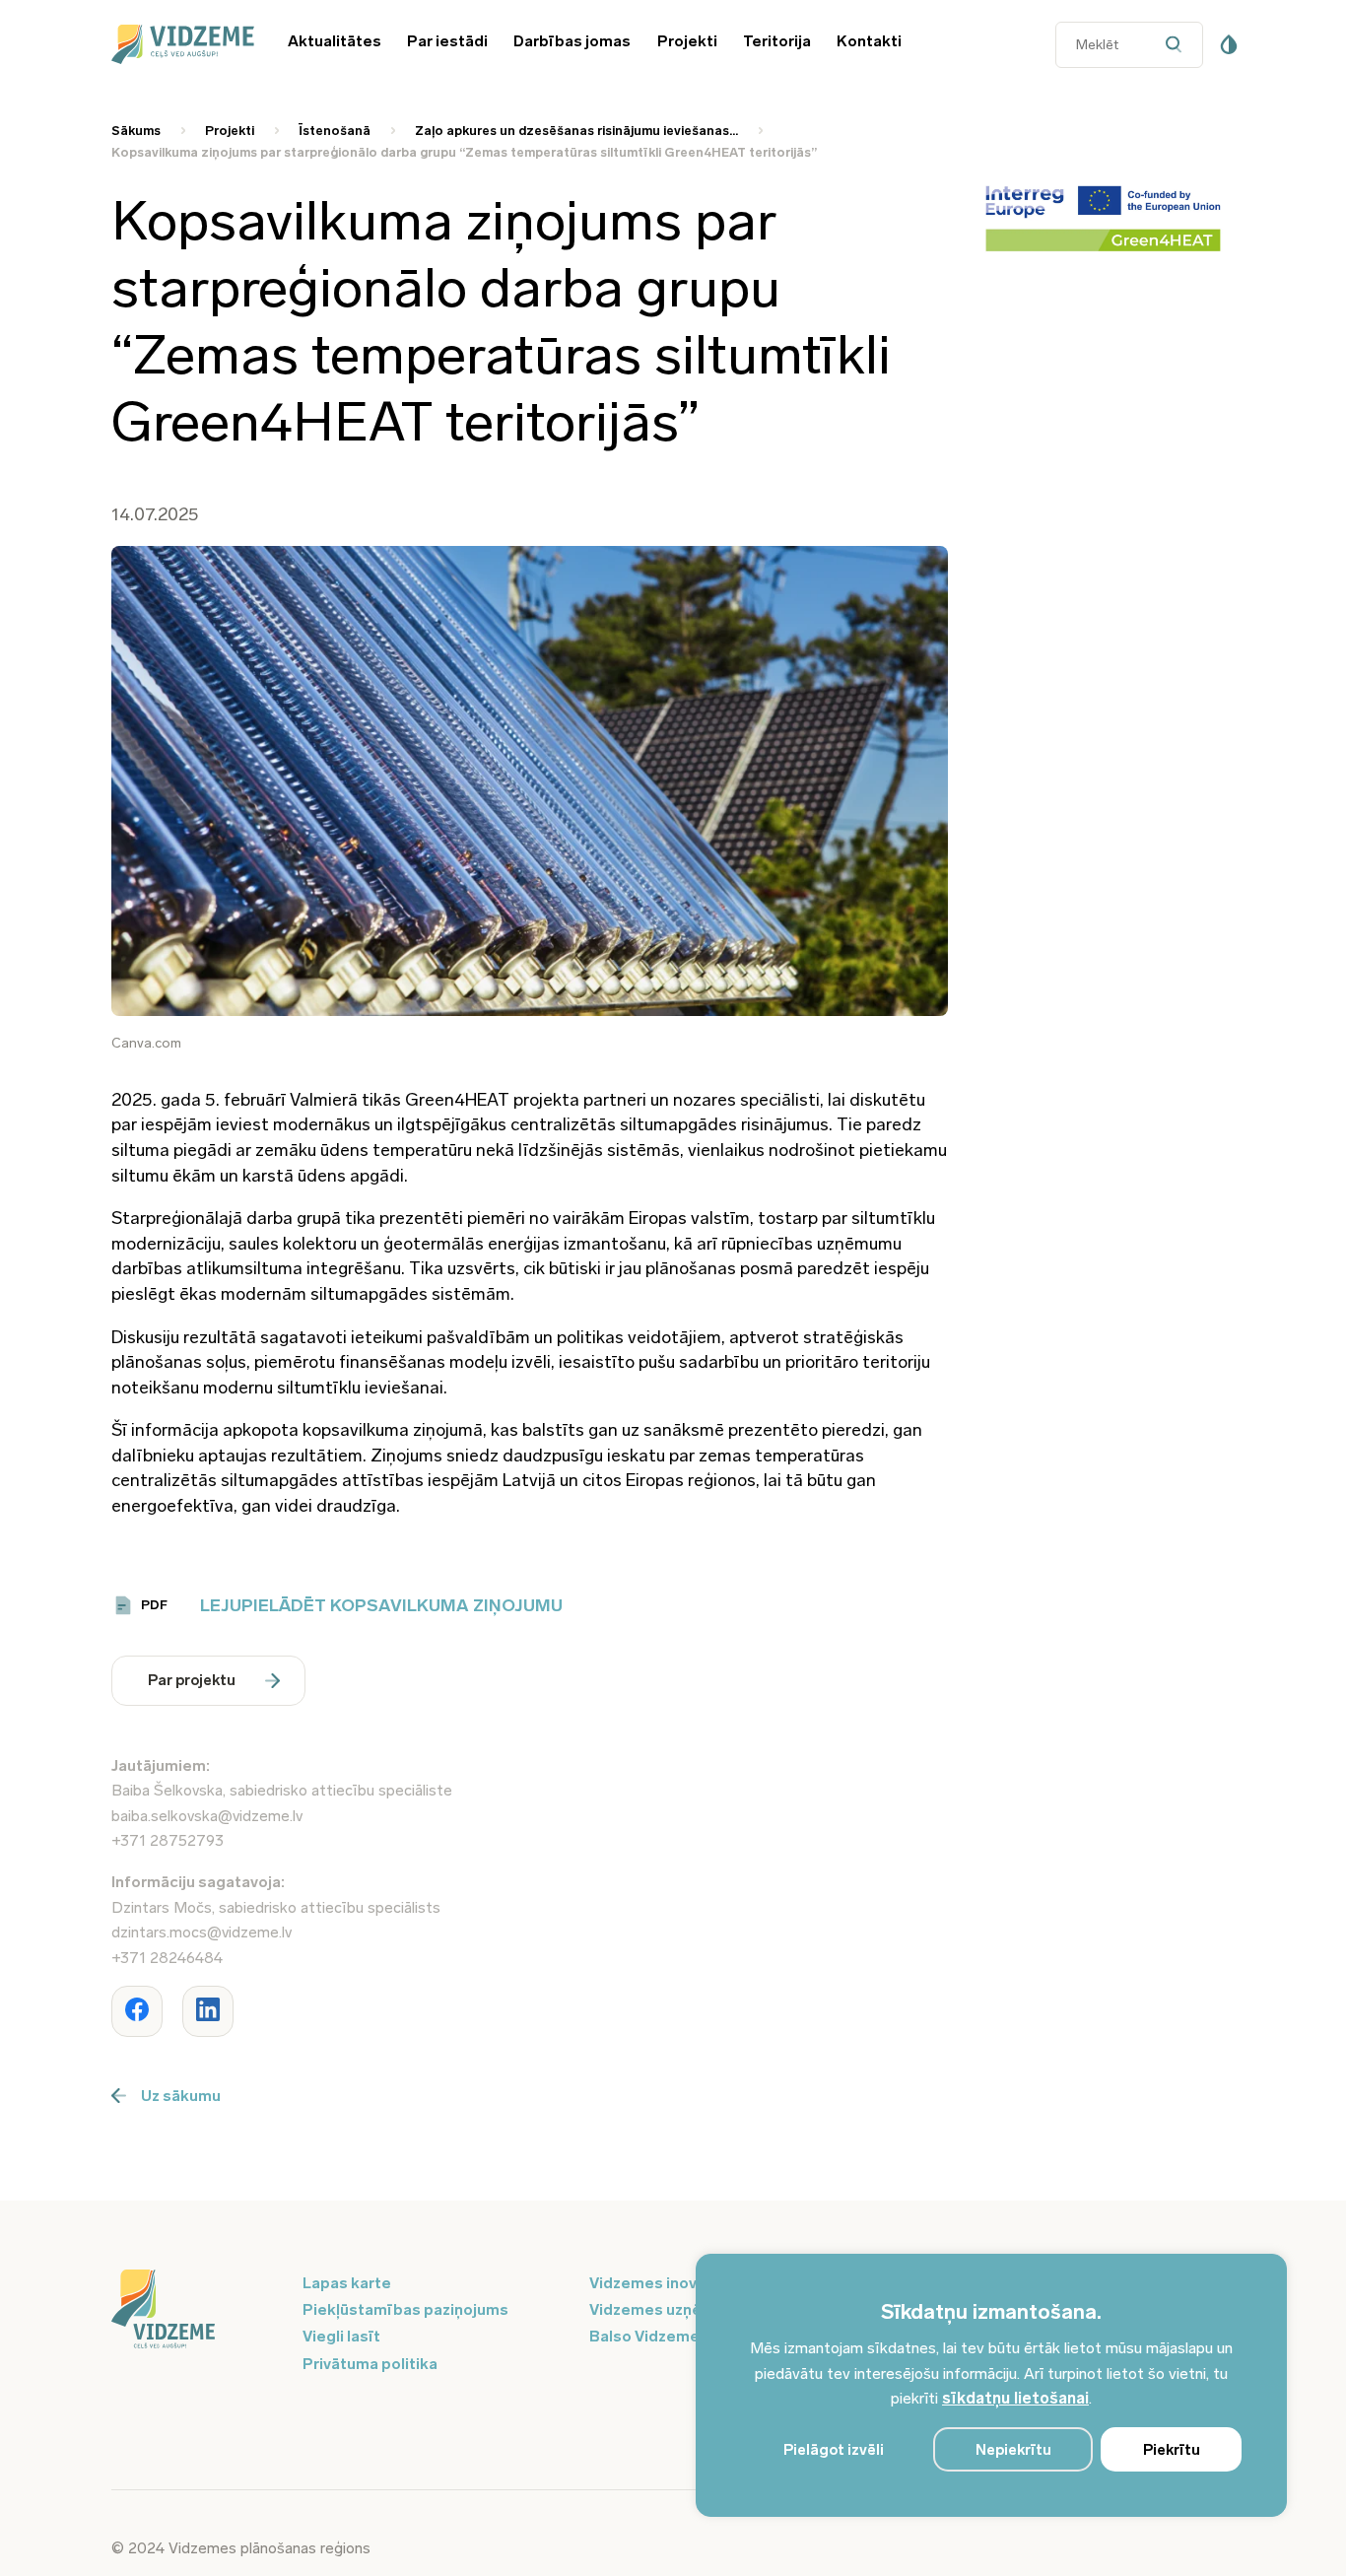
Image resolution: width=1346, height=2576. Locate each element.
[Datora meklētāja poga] (1179, 45)
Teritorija (777, 41)
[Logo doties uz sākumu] (195, 2311)
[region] (991, 2385)
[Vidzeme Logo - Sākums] (180, 44)
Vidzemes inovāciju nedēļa (687, 2283)
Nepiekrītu (1013, 2450)
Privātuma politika (370, 2364)
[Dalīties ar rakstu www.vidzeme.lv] (137, 2011)
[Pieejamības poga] (1229, 44)
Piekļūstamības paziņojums (405, 2309)
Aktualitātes (335, 41)
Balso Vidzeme (644, 2336)
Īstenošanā (335, 131)
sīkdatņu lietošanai (1015, 2398)
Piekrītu (1172, 2450)
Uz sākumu (181, 2096)
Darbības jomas (572, 41)
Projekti (687, 41)
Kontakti (869, 41)
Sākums (136, 131)
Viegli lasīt (341, 2336)
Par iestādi (447, 41)
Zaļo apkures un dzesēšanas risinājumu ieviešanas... (576, 131)
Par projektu (192, 1680)
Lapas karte (347, 2283)
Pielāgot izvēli (834, 2450)
